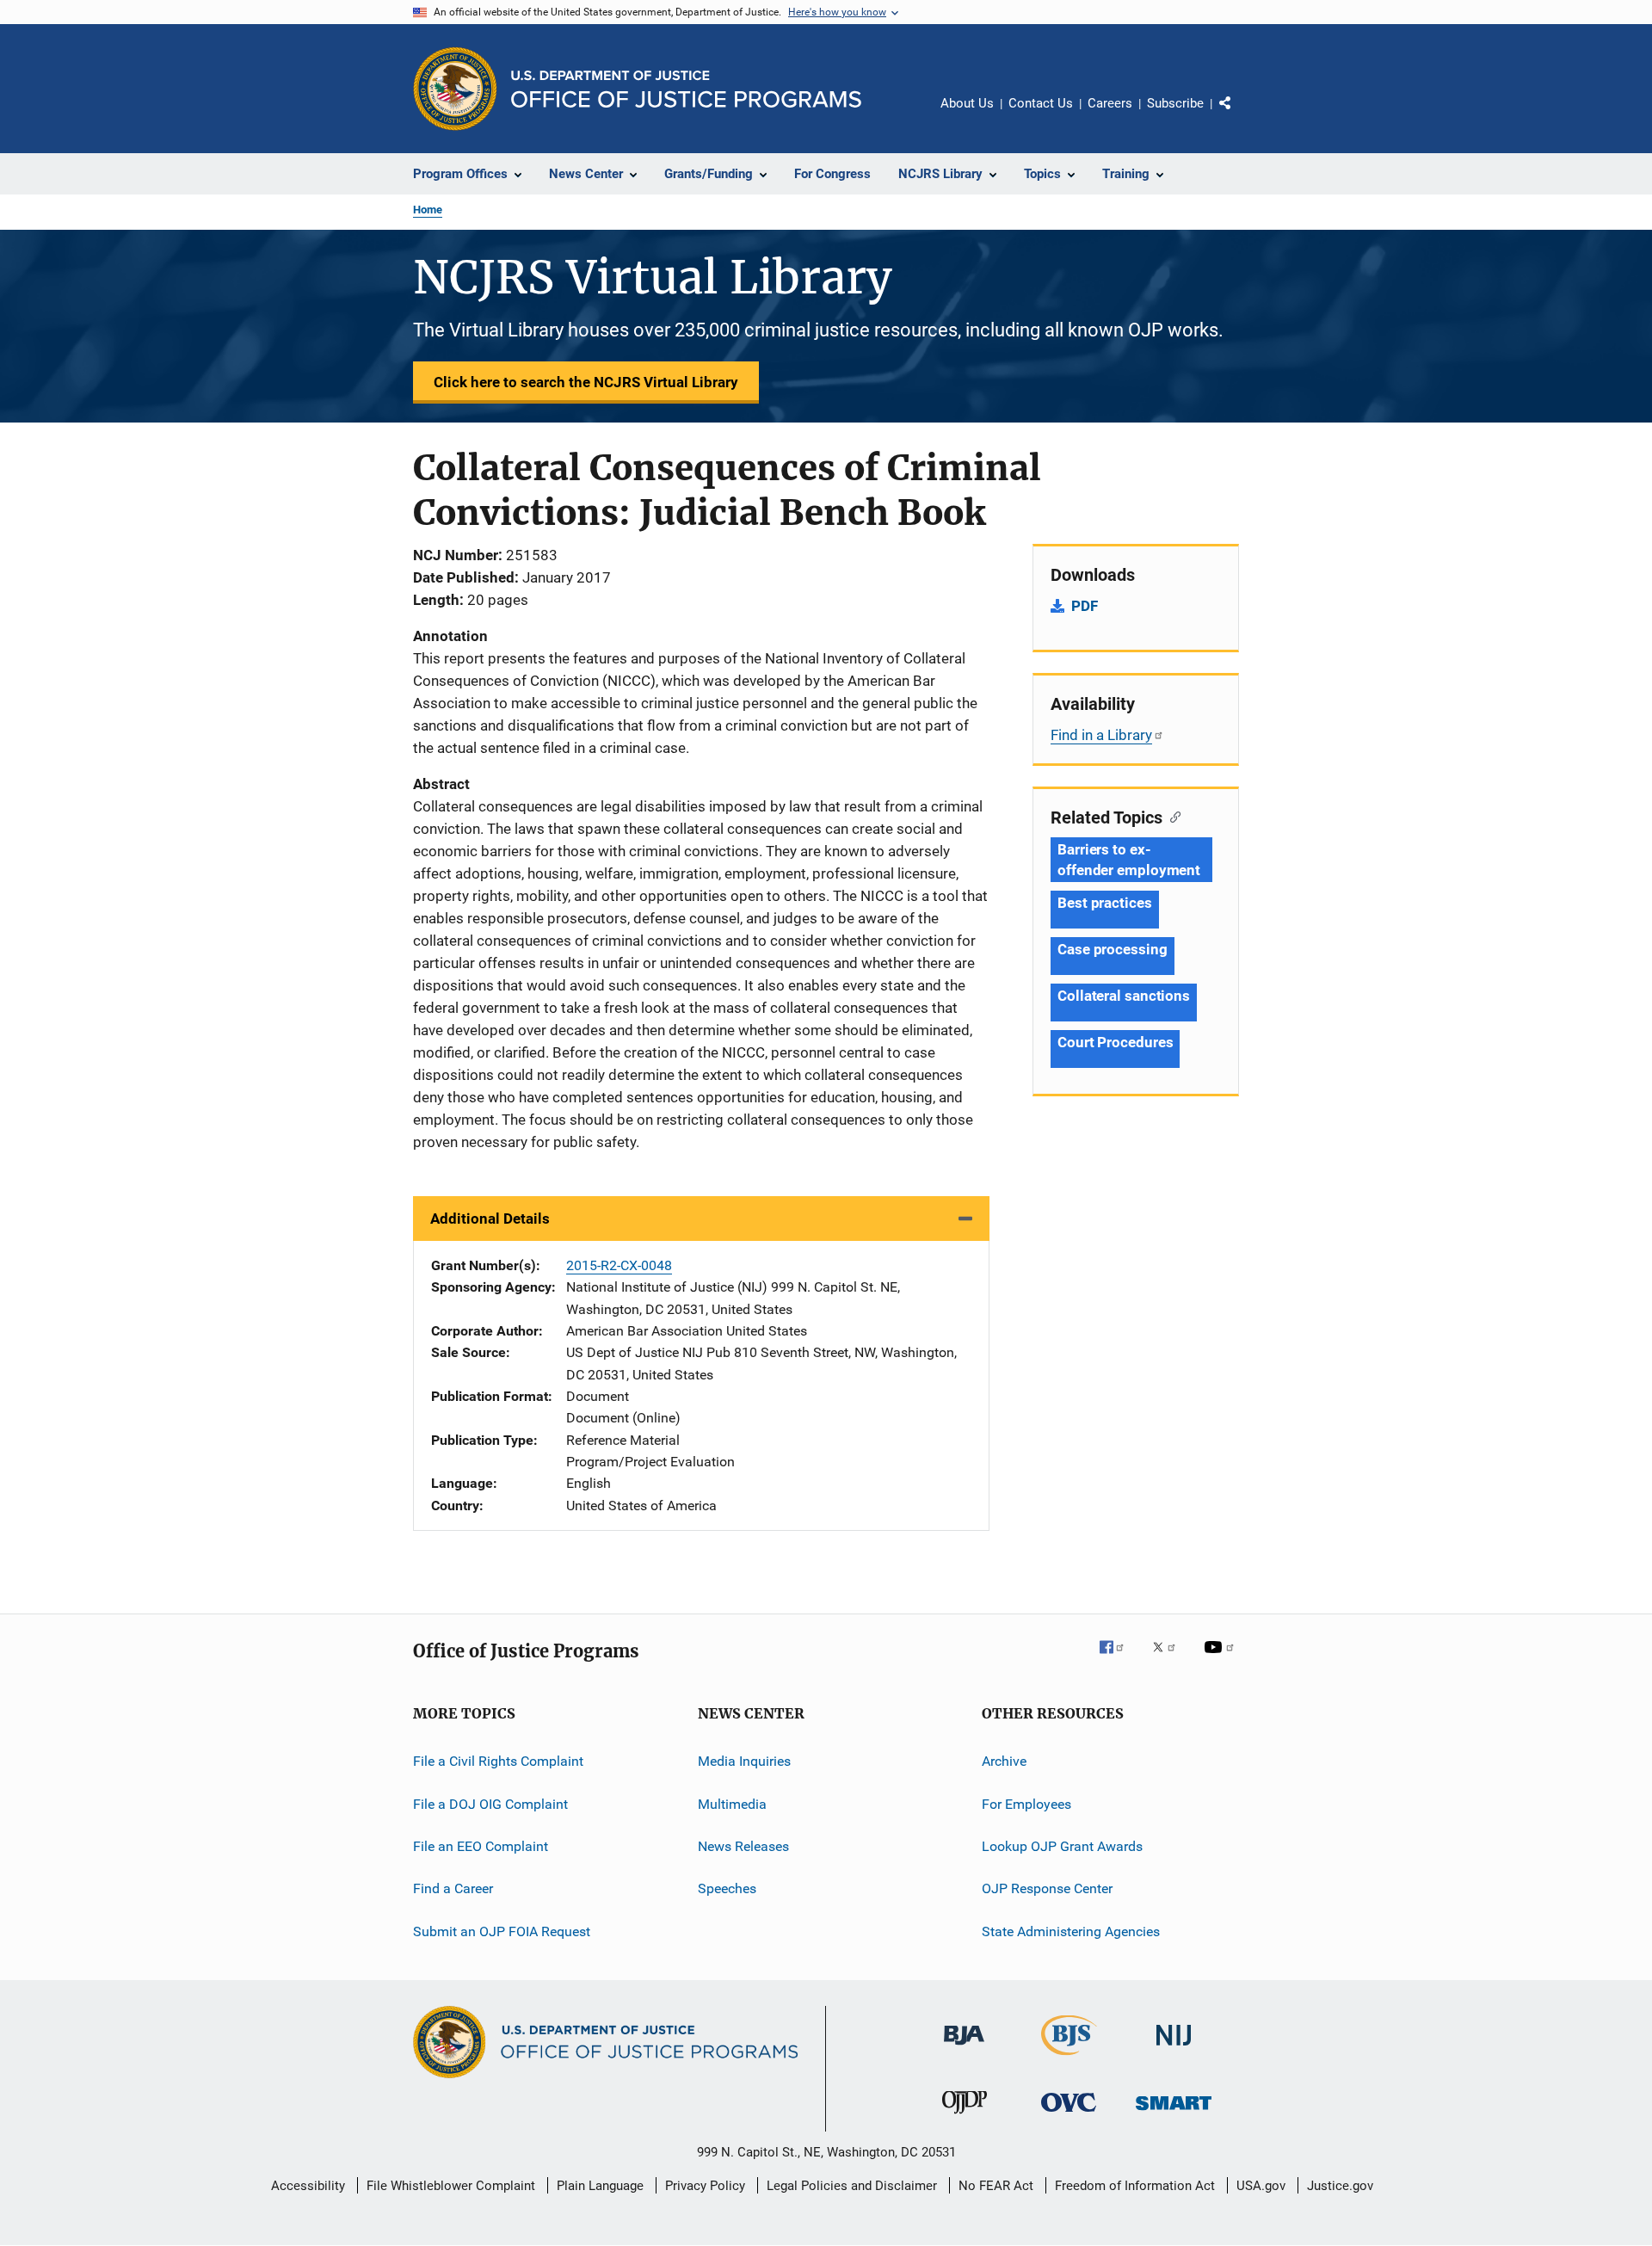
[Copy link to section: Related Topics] (1171, 816)
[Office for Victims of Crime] (1069, 2115)
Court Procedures (1115, 1042)
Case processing (1113, 949)
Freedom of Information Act (1135, 2186)
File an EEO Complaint (481, 1846)
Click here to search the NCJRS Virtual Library (586, 382)
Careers (1110, 103)
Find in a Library (1101, 735)
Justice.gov (1340, 2186)
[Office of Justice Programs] (455, 89)
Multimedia (732, 1803)
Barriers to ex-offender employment (1129, 860)
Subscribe (1175, 103)
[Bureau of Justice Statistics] (1069, 2058)
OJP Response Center (1047, 1888)
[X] (1170, 1659)
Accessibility (308, 2186)
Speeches (727, 1888)
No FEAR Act (996, 2186)
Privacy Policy (705, 2186)
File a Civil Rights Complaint (498, 1761)
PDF (1085, 606)
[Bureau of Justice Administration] (964, 2048)
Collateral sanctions (1124, 996)
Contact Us (1041, 103)
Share (1239, 115)
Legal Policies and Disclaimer (852, 2186)
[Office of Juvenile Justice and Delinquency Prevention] (965, 2117)
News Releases (743, 1846)
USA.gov (1261, 2186)
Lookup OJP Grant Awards (1062, 1846)
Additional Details (490, 1219)
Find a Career (453, 1888)
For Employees (1026, 1803)
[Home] (686, 89)
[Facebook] (1119, 1659)
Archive (1004, 1761)
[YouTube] (1222, 1659)
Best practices (1105, 903)
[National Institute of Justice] (1174, 2049)
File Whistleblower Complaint (451, 2186)
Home (428, 210)
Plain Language (600, 2186)
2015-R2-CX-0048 (619, 1265)
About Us (967, 103)
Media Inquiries (744, 1761)
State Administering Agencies (1071, 1931)
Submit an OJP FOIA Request (502, 1931)
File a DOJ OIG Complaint (490, 1803)
